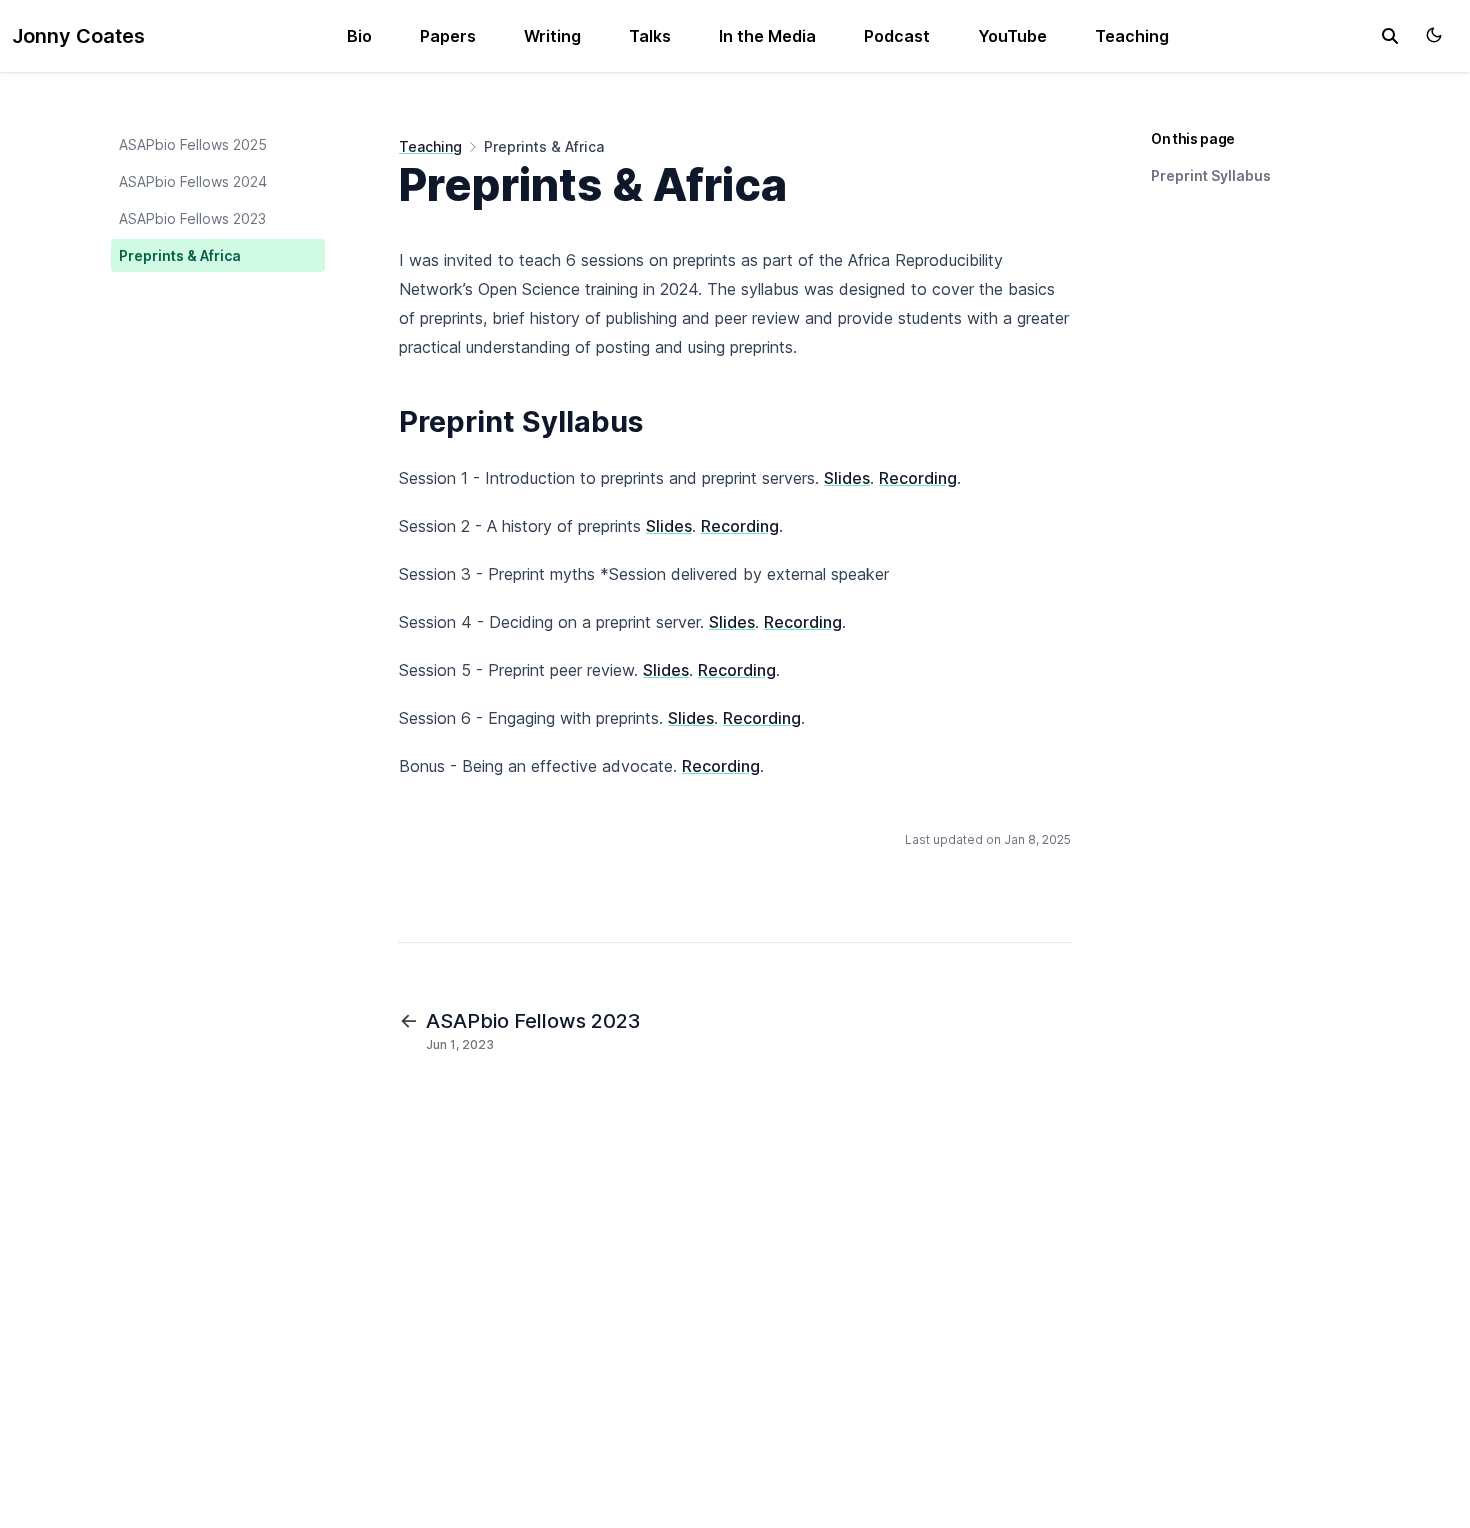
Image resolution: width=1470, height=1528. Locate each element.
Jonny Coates (78, 36)
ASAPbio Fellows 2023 (192, 218)
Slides (847, 478)
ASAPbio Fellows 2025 (193, 144)
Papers (448, 36)
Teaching (1132, 36)
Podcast (897, 36)
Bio (359, 36)
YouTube (1012, 36)
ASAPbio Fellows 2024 (193, 181)
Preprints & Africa (180, 255)
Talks (650, 36)
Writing (552, 36)
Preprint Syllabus (1211, 175)
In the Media (767, 36)
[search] (1390, 36)
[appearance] (1434, 35)
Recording (918, 478)
